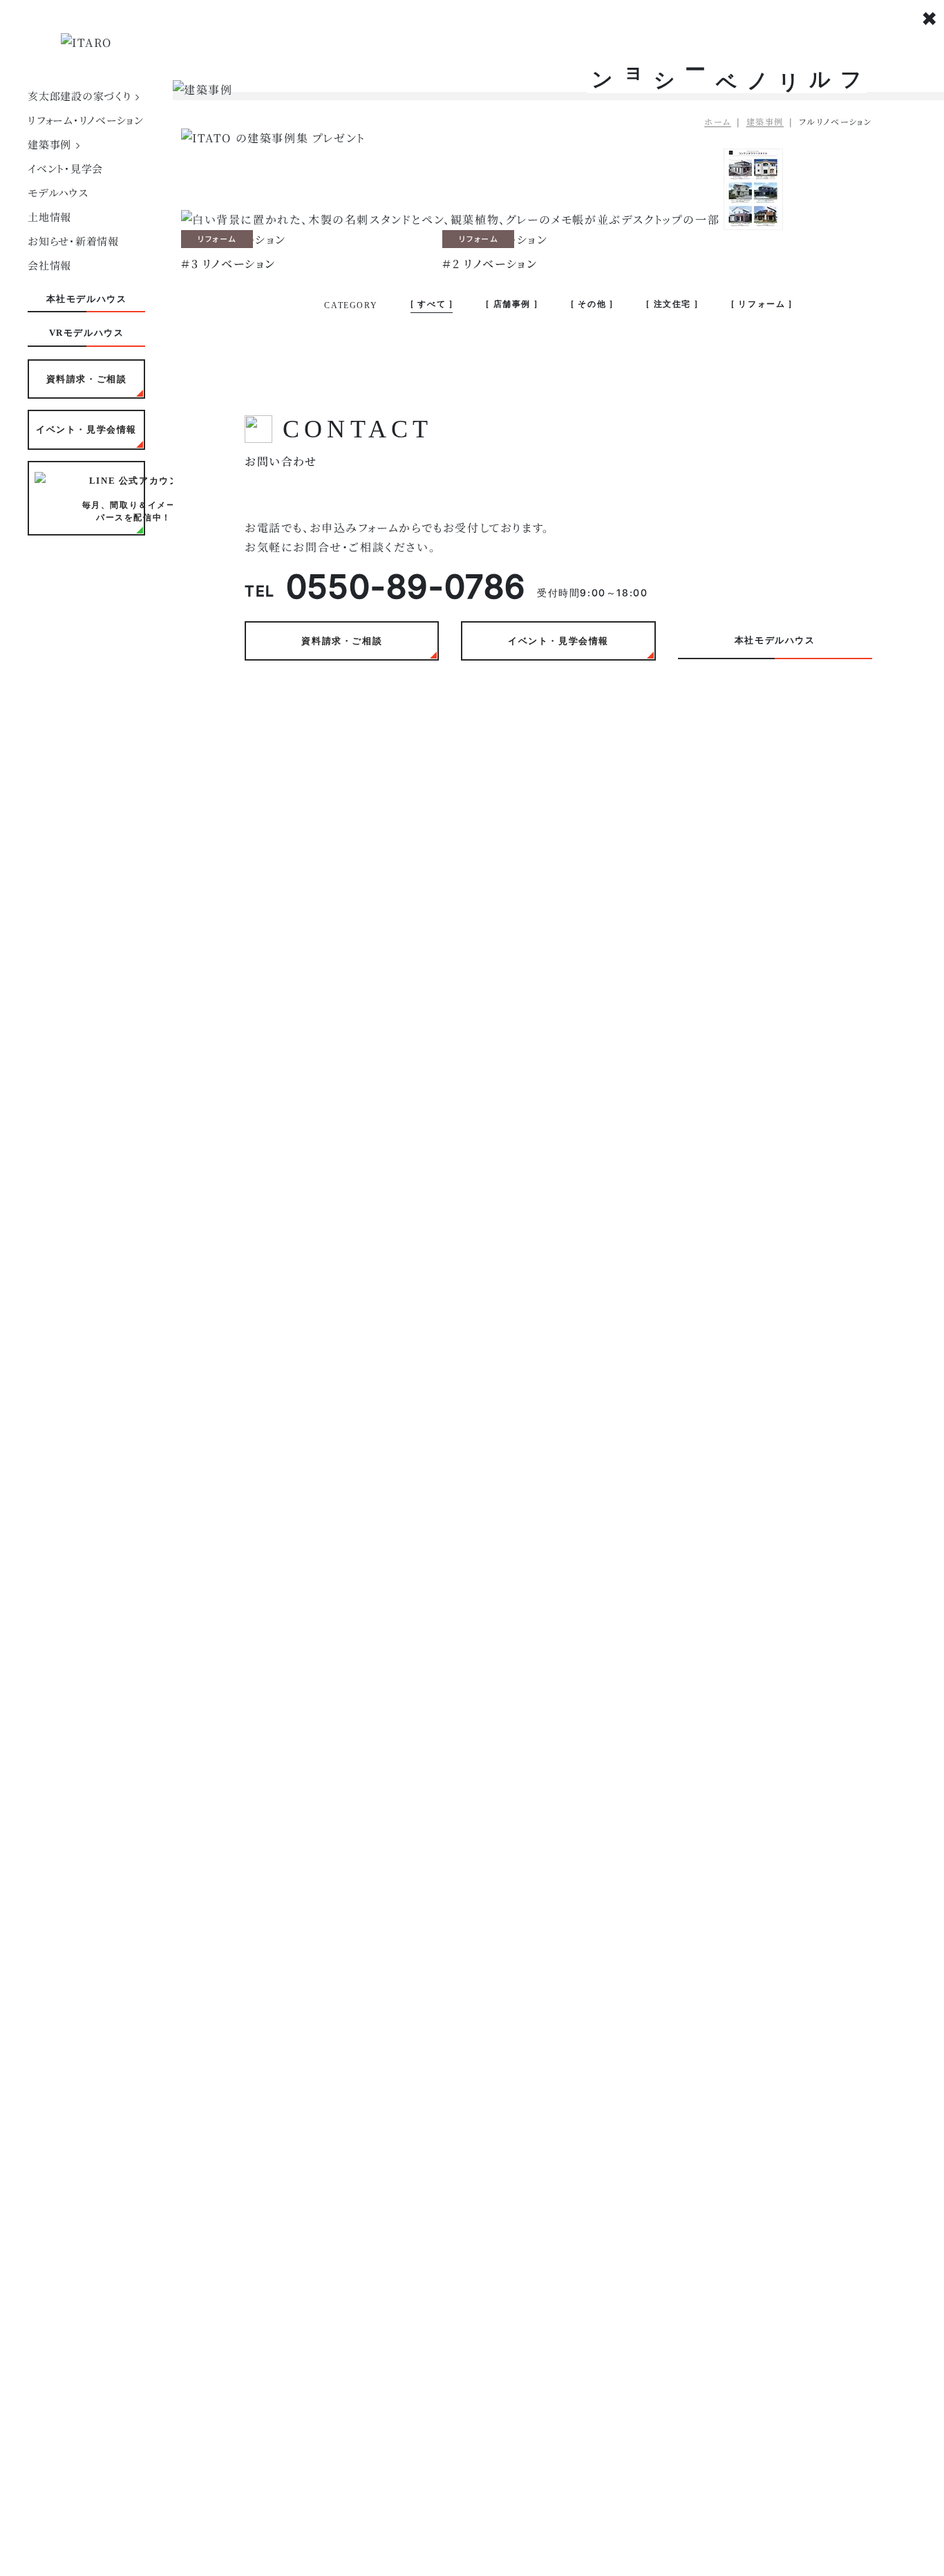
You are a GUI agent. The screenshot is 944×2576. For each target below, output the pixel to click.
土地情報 (49, 217)
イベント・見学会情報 (86, 429)
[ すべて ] (432, 304)
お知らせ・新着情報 (73, 241)
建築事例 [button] (51, 144)
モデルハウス (58, 192)
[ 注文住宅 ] (672, 304)
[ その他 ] (592, 304)
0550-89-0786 (406, 586)
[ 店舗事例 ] (512, 304)
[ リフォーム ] (762, 304)
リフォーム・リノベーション (86, 120)
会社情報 (49, 265)
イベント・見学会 (65, 168)
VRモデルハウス (87, 333)
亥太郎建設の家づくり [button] (81, 96)
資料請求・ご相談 (87, 379)
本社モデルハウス (87, 299)
